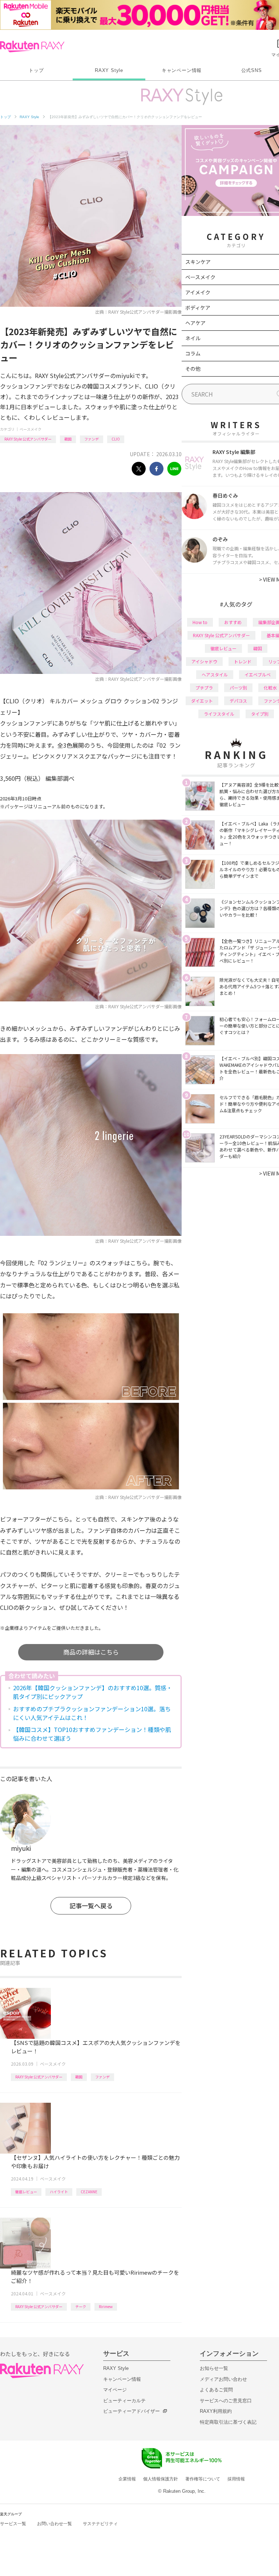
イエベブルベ (258, 674)
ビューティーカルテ (124, 2401)
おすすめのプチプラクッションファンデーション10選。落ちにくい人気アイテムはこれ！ (92, 1713)
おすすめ (233, 622)
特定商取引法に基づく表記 (228, 2422)
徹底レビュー (26, 2192)
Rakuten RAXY (32, 47)
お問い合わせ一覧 (54, 2524)
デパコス (238, 701)
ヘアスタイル (215, 674)
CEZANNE (89, 2192)
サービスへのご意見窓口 (226, 2401)
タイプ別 (260, 714)
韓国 (68, 439)
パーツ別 (238, 688)
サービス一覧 (13, 2524)
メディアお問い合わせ (223, 2379)
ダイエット (202, 701)
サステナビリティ (100, 2524)
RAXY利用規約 (216, 2411)
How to (200, 622)
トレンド (243, 661)
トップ (36, 70)
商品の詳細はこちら (91, 1652)
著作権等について (203, 2479)
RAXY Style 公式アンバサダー (28, 439)
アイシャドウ (204, 661)
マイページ (115, 2390)
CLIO (116, 439)
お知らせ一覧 (214, 2368)
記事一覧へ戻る (91, 1906)
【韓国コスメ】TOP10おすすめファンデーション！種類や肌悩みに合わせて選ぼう (92, 1734)
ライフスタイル (219, 714)
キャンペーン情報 (182, 70)
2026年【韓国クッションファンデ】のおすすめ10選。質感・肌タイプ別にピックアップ (93, 1692)
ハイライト (59, 2192)
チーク (81, 2306)
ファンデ (92, 439)
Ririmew (106, 2306)
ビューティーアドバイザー (132, 2411)
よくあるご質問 (216, 2390)
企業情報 (127, 2479)
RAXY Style (109, 70)
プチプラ (204, 688)
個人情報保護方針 (161, 2479)
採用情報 (236, 2479)
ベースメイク (31, 429)
